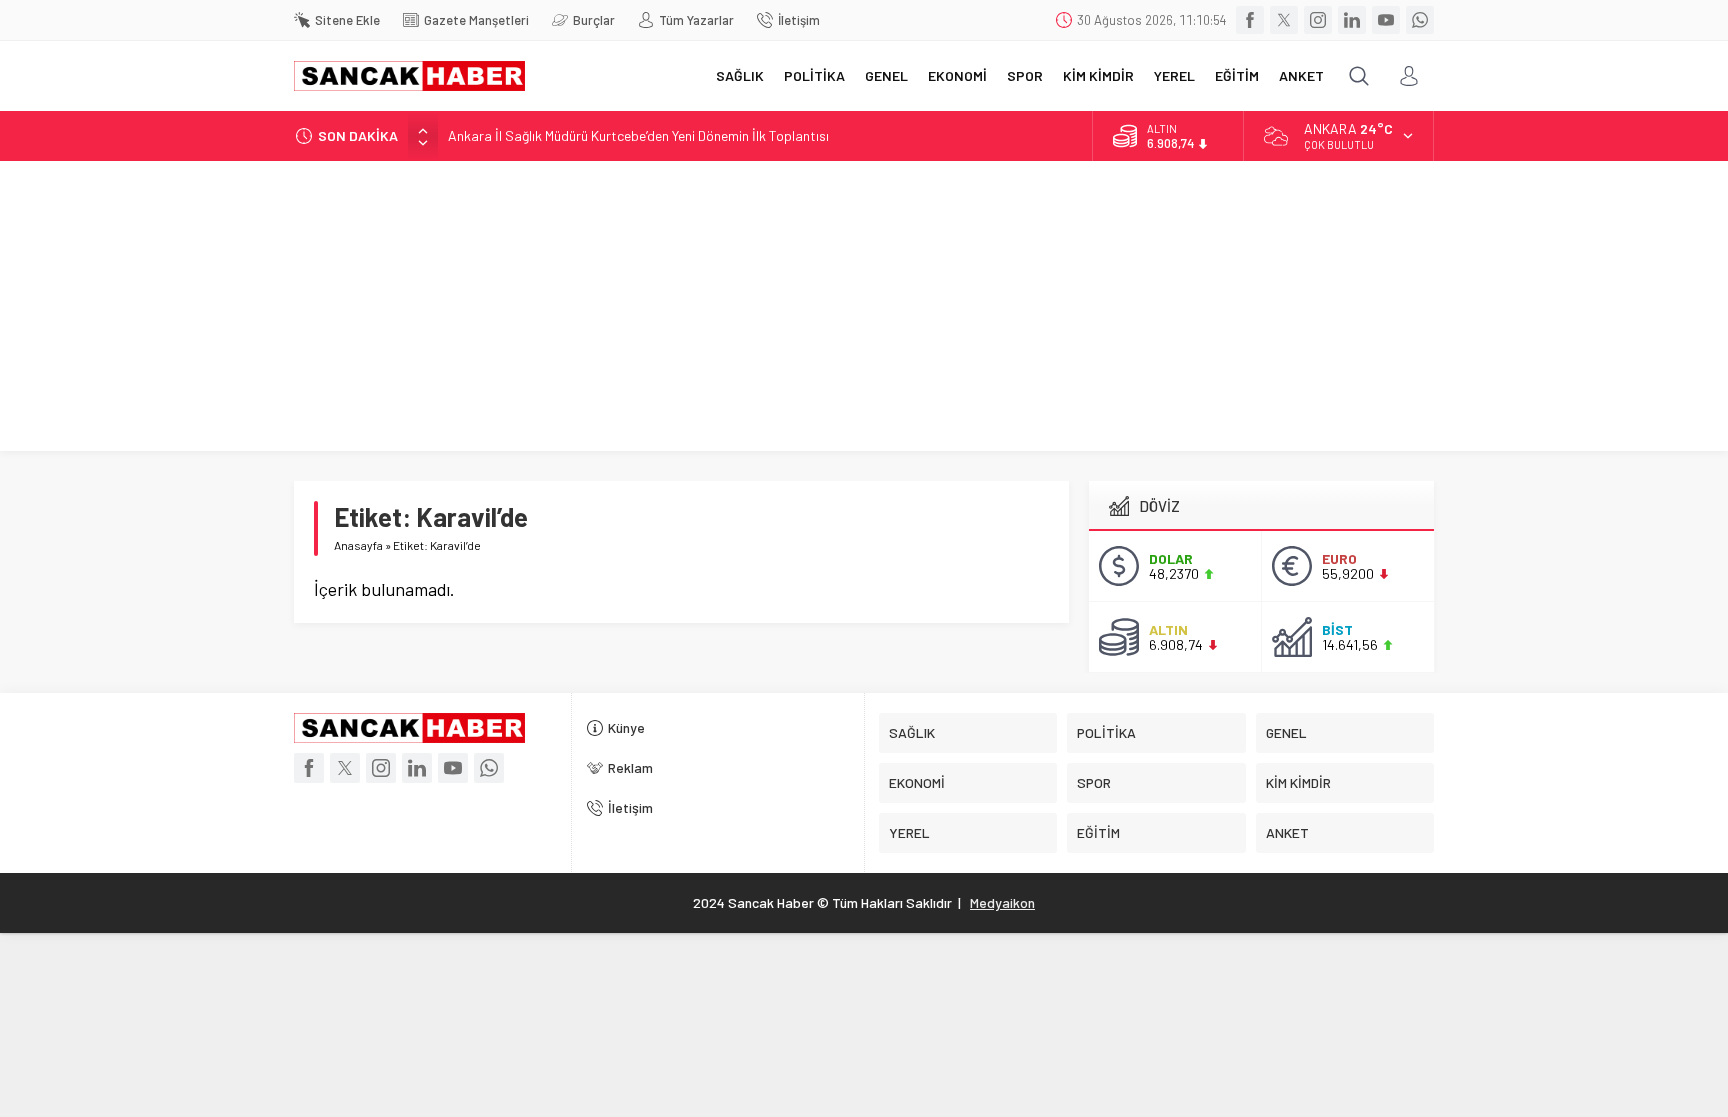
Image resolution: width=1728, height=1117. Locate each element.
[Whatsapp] (1420, 20)
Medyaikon (1002, 902)
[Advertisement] (864, 311)
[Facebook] (1250, 20)
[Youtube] (1386, 20)
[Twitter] (1284, 20)
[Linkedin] (1352, 20)
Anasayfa (358, 545)
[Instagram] (1318, 20)
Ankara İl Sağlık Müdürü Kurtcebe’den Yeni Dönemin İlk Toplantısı (638, 135)
